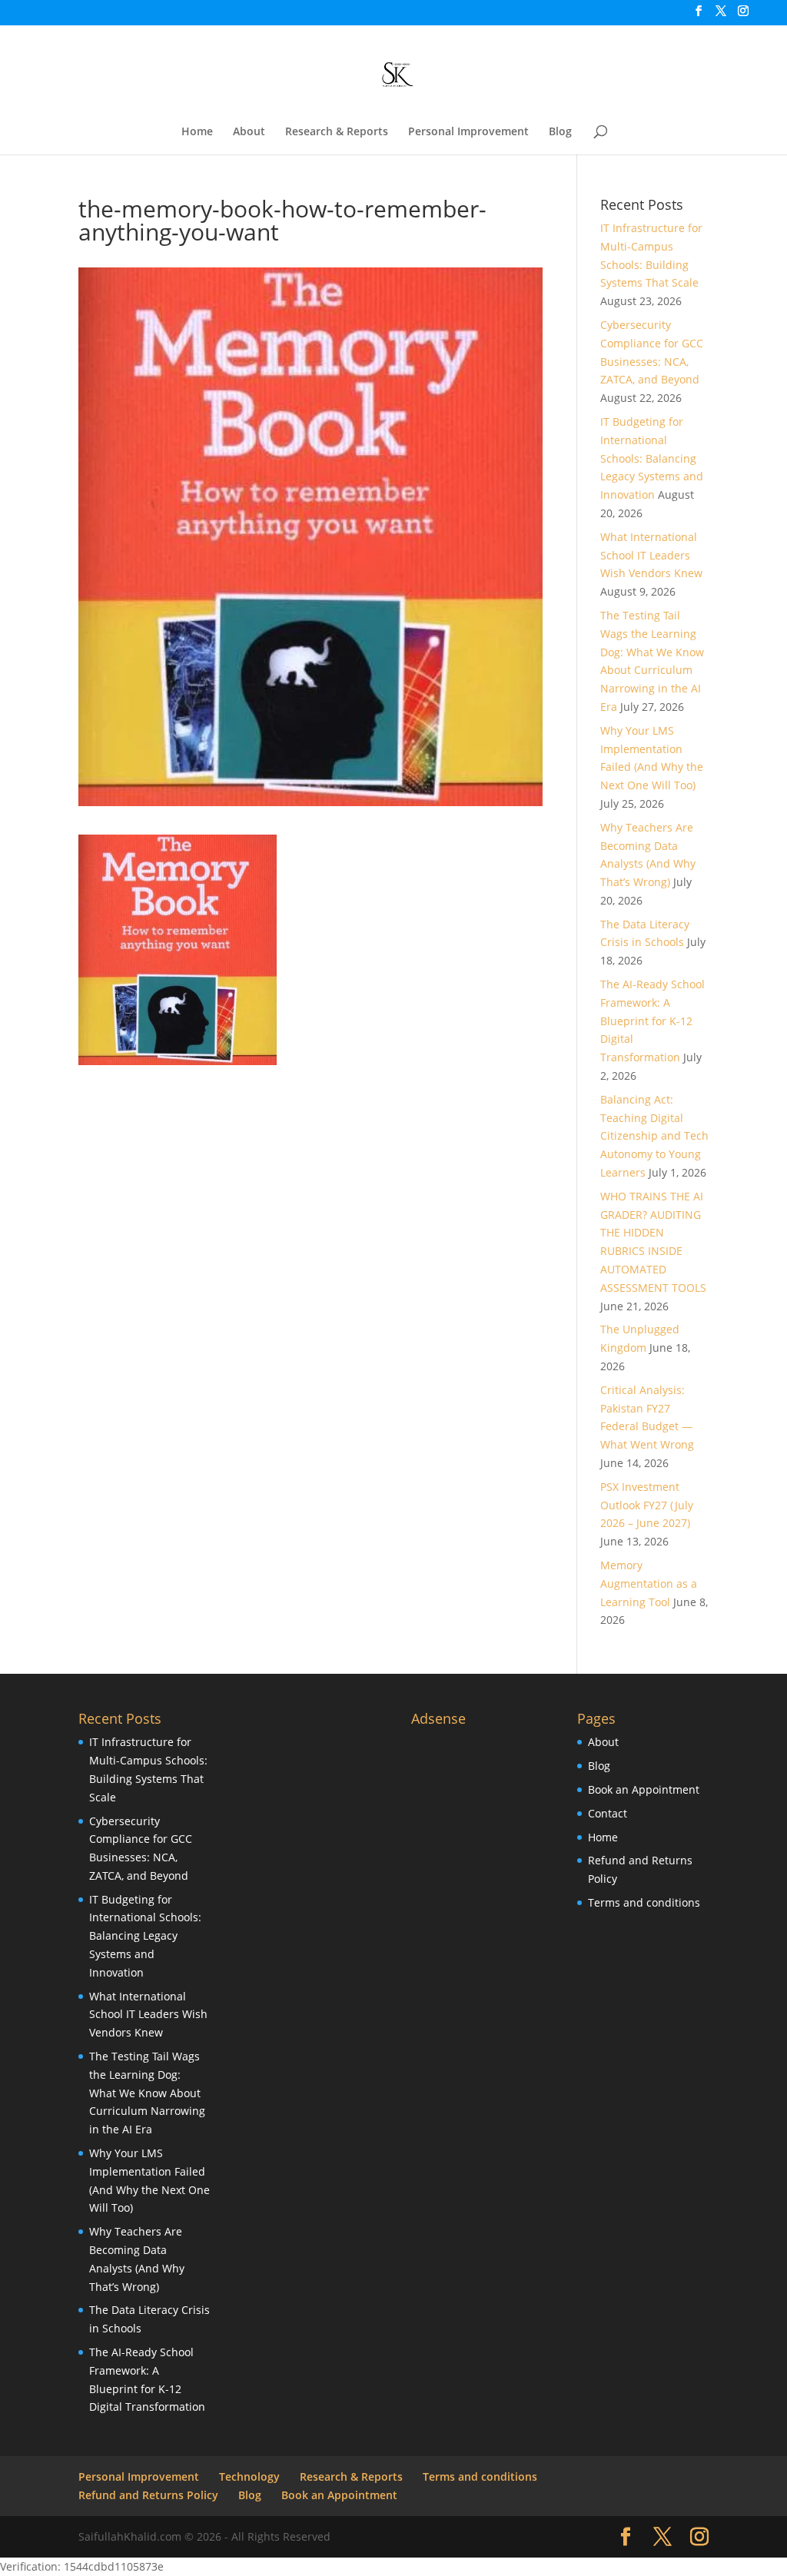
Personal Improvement (468, 132)
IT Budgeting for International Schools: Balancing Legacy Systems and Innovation (652, 458)
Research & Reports (337, 132)
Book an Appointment (644, 1789)
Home (197, 132)
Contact (608, 1813)
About (249, 132)
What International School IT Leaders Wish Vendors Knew (651, 555)
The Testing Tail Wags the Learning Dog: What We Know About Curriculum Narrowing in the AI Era (147, 2093)
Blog (560, 132)
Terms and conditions (644, 1902)
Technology (249, 2476)
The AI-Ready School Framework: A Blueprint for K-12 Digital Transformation (653, 1021)
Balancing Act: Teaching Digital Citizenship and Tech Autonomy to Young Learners (654, 1136)
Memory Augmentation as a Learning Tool (649, 1583)
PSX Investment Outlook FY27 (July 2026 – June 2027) (647, 1505)
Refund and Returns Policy (148, 2495)
